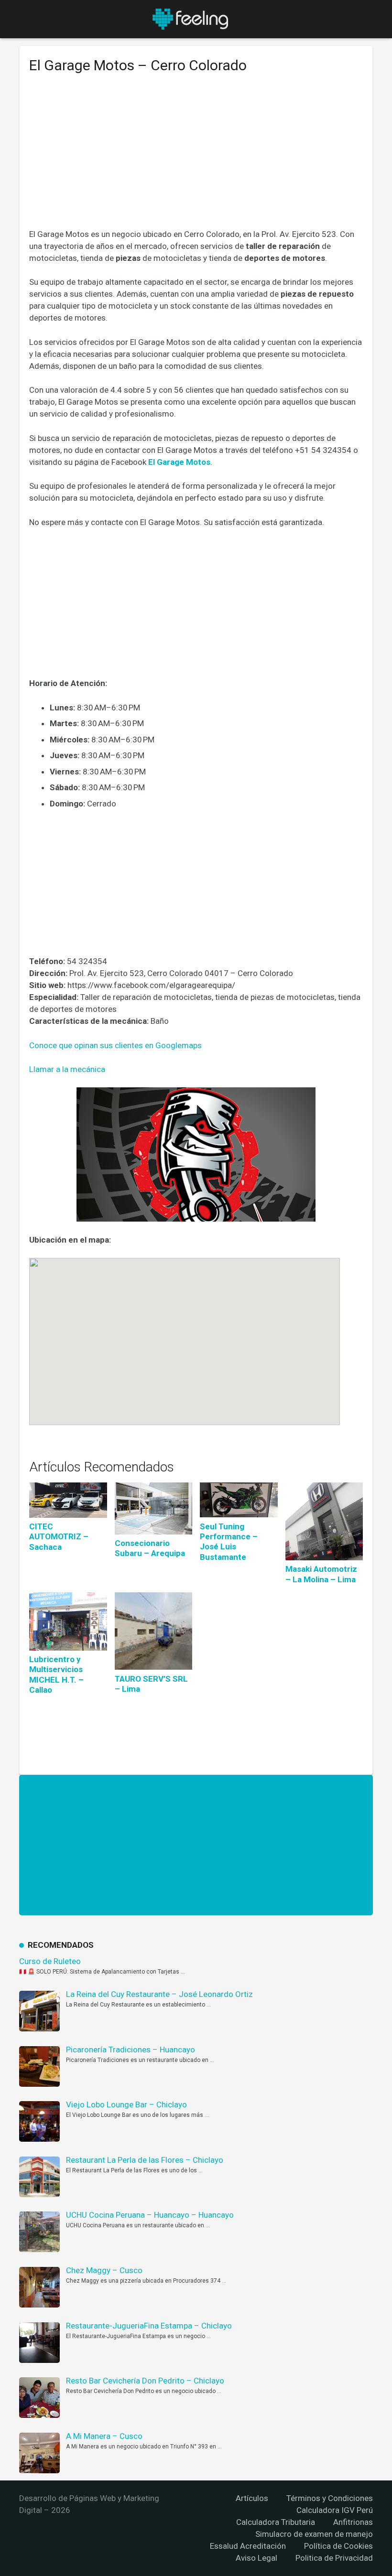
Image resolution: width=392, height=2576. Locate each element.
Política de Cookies (338, 2546)
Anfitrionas (353, 2522)
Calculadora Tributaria (276, 2522)
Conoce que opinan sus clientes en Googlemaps (115, 1045)
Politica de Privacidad (334, 2558)
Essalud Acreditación (248, 2546)
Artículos (252, 2498)
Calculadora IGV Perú (335, 2510)
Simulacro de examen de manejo (314, 2534)
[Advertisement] (196, 158)
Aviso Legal (256, 2558)
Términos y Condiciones (330, 2498)
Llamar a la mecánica (67, 1069)
